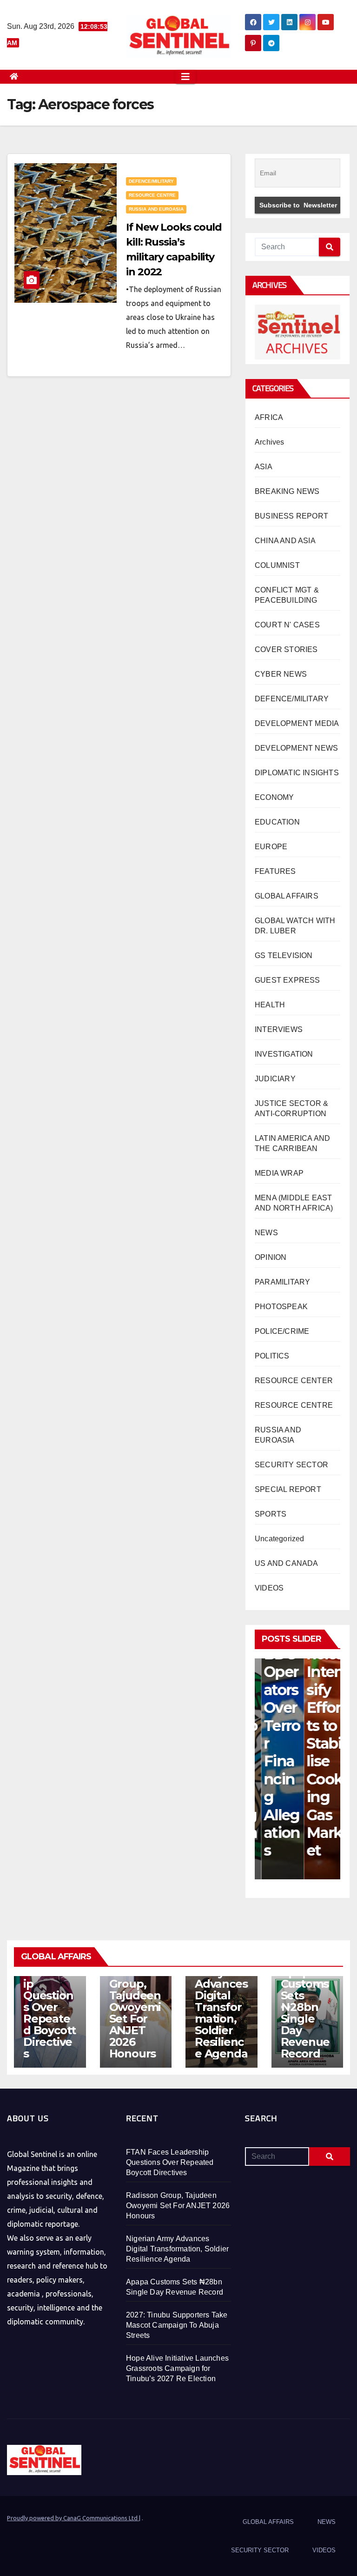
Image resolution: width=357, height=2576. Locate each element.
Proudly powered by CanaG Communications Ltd (73, 2518)
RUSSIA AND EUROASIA (156, 209)
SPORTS (271, 1514)
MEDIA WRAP (279, 1173)
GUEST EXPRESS (288, 980)
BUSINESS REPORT (291, 516)
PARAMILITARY (282, 1282)
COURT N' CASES (287, 625)
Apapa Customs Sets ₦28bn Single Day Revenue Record (305, 2013)
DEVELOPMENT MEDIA (297, 723)
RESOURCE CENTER (294, 1381)
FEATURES (275, 871)
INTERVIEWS (279, 1029)
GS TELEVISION (284, 955)
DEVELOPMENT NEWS (296, 748)
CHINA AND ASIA (285, 541)
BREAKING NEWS (287, 491)
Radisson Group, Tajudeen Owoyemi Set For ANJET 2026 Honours (135, 2013)
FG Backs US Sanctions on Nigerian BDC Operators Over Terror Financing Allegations (275, 1681)
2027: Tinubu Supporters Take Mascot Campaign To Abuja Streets (177, 2325)
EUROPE (271, 847)
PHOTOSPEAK (281, 1307)
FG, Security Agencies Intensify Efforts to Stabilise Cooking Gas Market (318, 1716)
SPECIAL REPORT (288, 1489)
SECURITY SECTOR (291, 1465)
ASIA (264, 467)
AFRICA (269, 417)
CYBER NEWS (281, 674)
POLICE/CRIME (282, 1331)
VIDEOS (269, 1588)
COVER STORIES (286, 649)
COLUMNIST (277, 565)
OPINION (271, 1257)
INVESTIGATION (284, 1054)
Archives (270, 442)
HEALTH (270, 1005)
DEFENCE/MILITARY (151, 181)
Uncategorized (280, 1539)
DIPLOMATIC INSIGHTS (297, 773)
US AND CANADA (287, 1563)
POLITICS (272, 1356)
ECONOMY (274, 797)
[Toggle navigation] (185, 77)
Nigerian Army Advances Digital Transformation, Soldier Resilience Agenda (221, 2007)
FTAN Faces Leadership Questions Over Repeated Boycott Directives (50, 2001)
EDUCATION (277, 822)
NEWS (266, 1233)
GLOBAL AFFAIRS (287, 896)
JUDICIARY (275, 1079)
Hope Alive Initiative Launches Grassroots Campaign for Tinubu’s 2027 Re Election (177, 2368)
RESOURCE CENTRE (152, 195)
